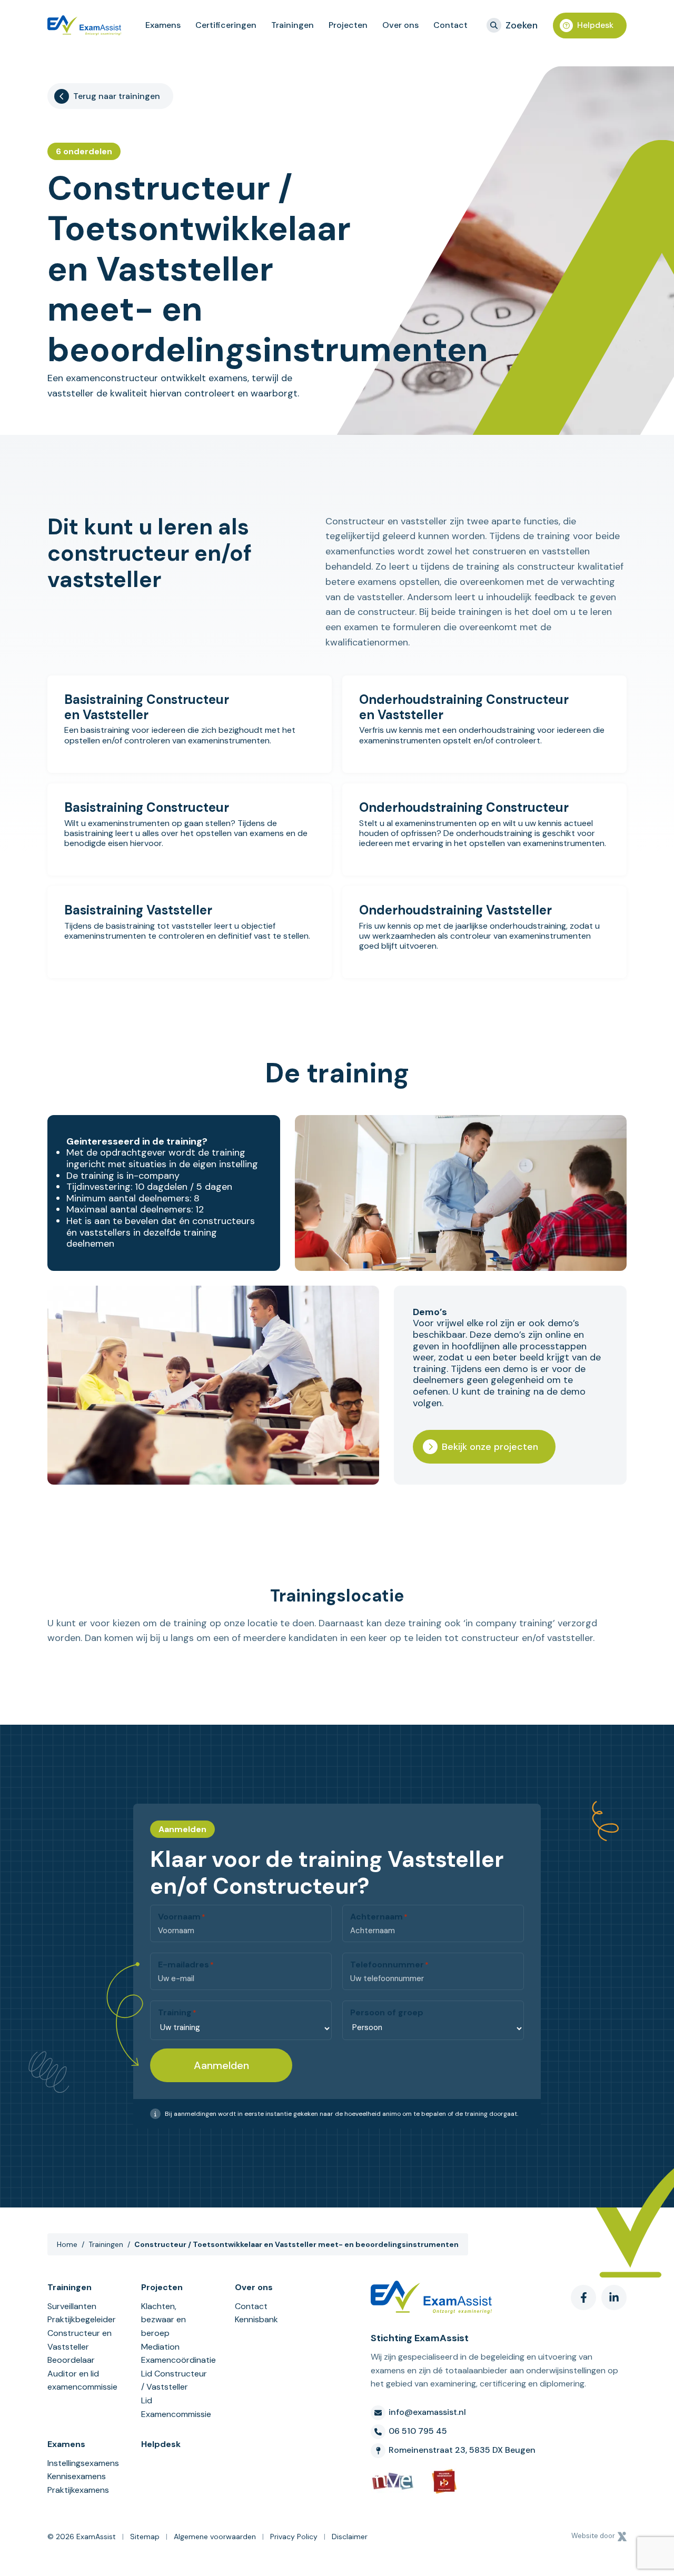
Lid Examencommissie (175, 2407)
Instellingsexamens (82, 2463)
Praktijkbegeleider (82, 2319)
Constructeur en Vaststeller (80, 2340)
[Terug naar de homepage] (84, 25)
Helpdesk (595, 25)
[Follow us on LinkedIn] (614, 2297)
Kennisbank (256, 2319)
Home (67, 2244)
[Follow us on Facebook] (583, 2297)
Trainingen (106, 2244)
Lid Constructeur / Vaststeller (174, 2380)
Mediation (160, 2347)
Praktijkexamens (78, 2490)
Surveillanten (72, 2306)
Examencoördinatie (175, 2360)
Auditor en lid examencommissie (82, 2380)
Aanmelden (221, 2065)
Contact (251, 2306)
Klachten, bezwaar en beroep (163, 2320)
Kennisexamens (77, 2476)
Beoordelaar (71, 2360)
